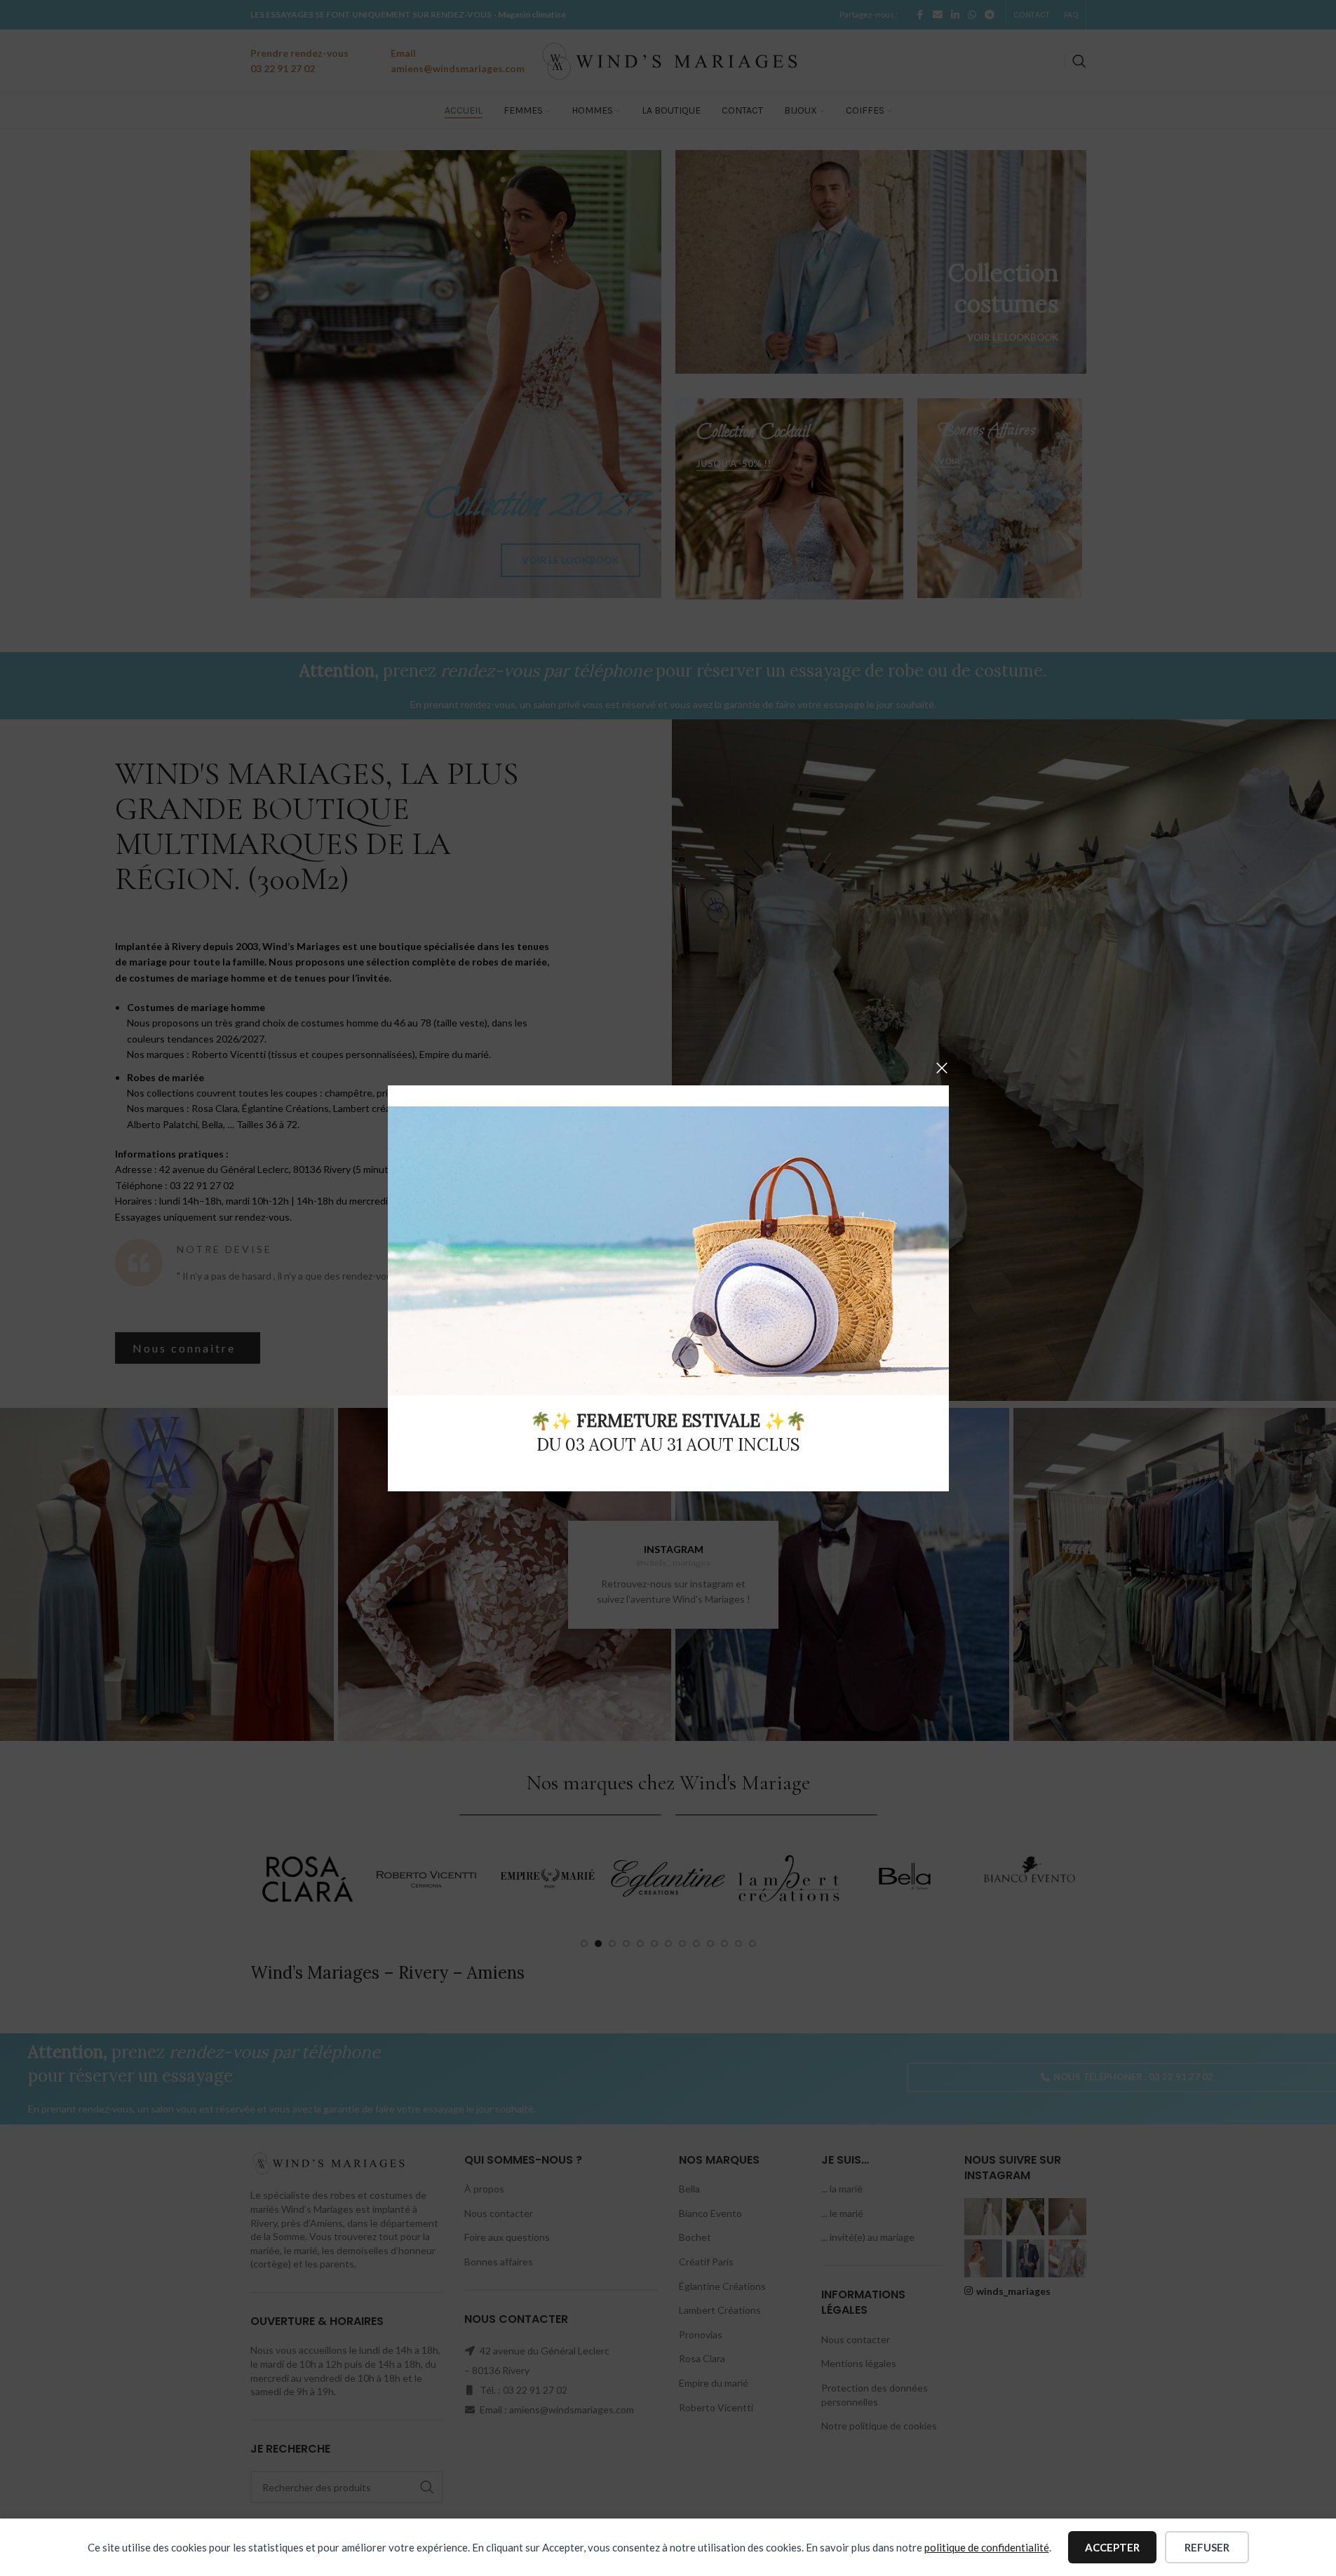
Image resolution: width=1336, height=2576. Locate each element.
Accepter (1112, 2547)
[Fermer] (942, 1068)
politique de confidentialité (987, 2547)
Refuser (1207, 2547)
